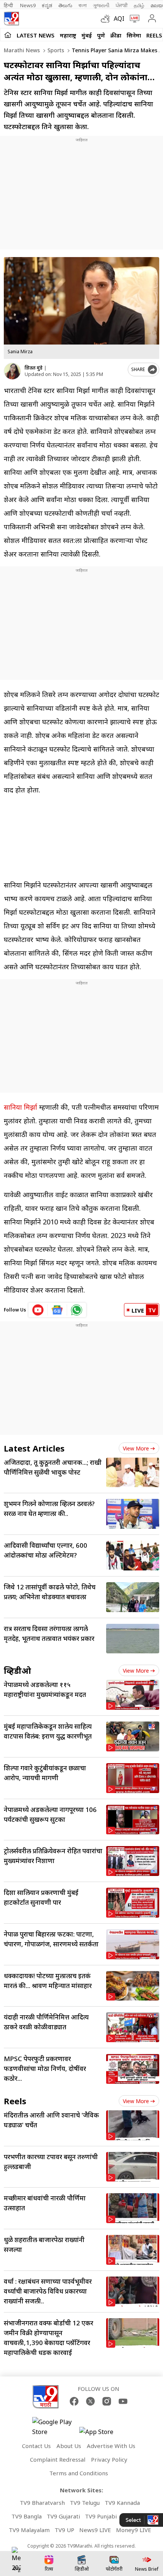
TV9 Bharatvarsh (42, 2503)
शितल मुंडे (34, 368)
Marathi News (22, 50)
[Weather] (107, 19)
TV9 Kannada (122, 2503)
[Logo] (11, 19)
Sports (55, 50)
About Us (69, 2446)
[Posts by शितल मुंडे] (12, 371)
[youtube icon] (38, 1310)
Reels (154, 35)
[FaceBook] (74, 2401)
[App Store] (102, 2434)
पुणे (101, 35)
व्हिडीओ (17, 1670)
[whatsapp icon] (77, 1310)
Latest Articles (34, 1448)
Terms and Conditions (79, 2473)
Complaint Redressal (58, 2459)
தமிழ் (139, 5)
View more (136, 1448)
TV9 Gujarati (63, 2516)
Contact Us (36, 2446)
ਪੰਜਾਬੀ (122, 5)
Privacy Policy (109, 2459)
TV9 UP (64, 2530)
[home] (8, 35)
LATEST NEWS (36, 35)
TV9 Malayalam (29, 2530)
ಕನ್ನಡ (47, 5)
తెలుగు (65, 5)
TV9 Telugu (85, 2503)
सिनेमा (134, 35)
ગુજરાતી (101, 5)
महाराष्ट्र (68, 35)
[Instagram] (107, 2401)
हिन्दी (9, 5)
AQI (119, 19)
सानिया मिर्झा (20, 1107)
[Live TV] (133, 19)
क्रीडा (116, 35)
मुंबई (87, 35)
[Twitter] (90, 2401)
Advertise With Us (111, 2446)
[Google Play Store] (55, 2427)
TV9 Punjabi (101, 2516)
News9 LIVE (95, 2530)
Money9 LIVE (134, 2530)
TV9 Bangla (27, 2516)
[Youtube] (123, 2401)
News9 (28, 5)
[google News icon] (57, 1310)
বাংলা (83, 5)
